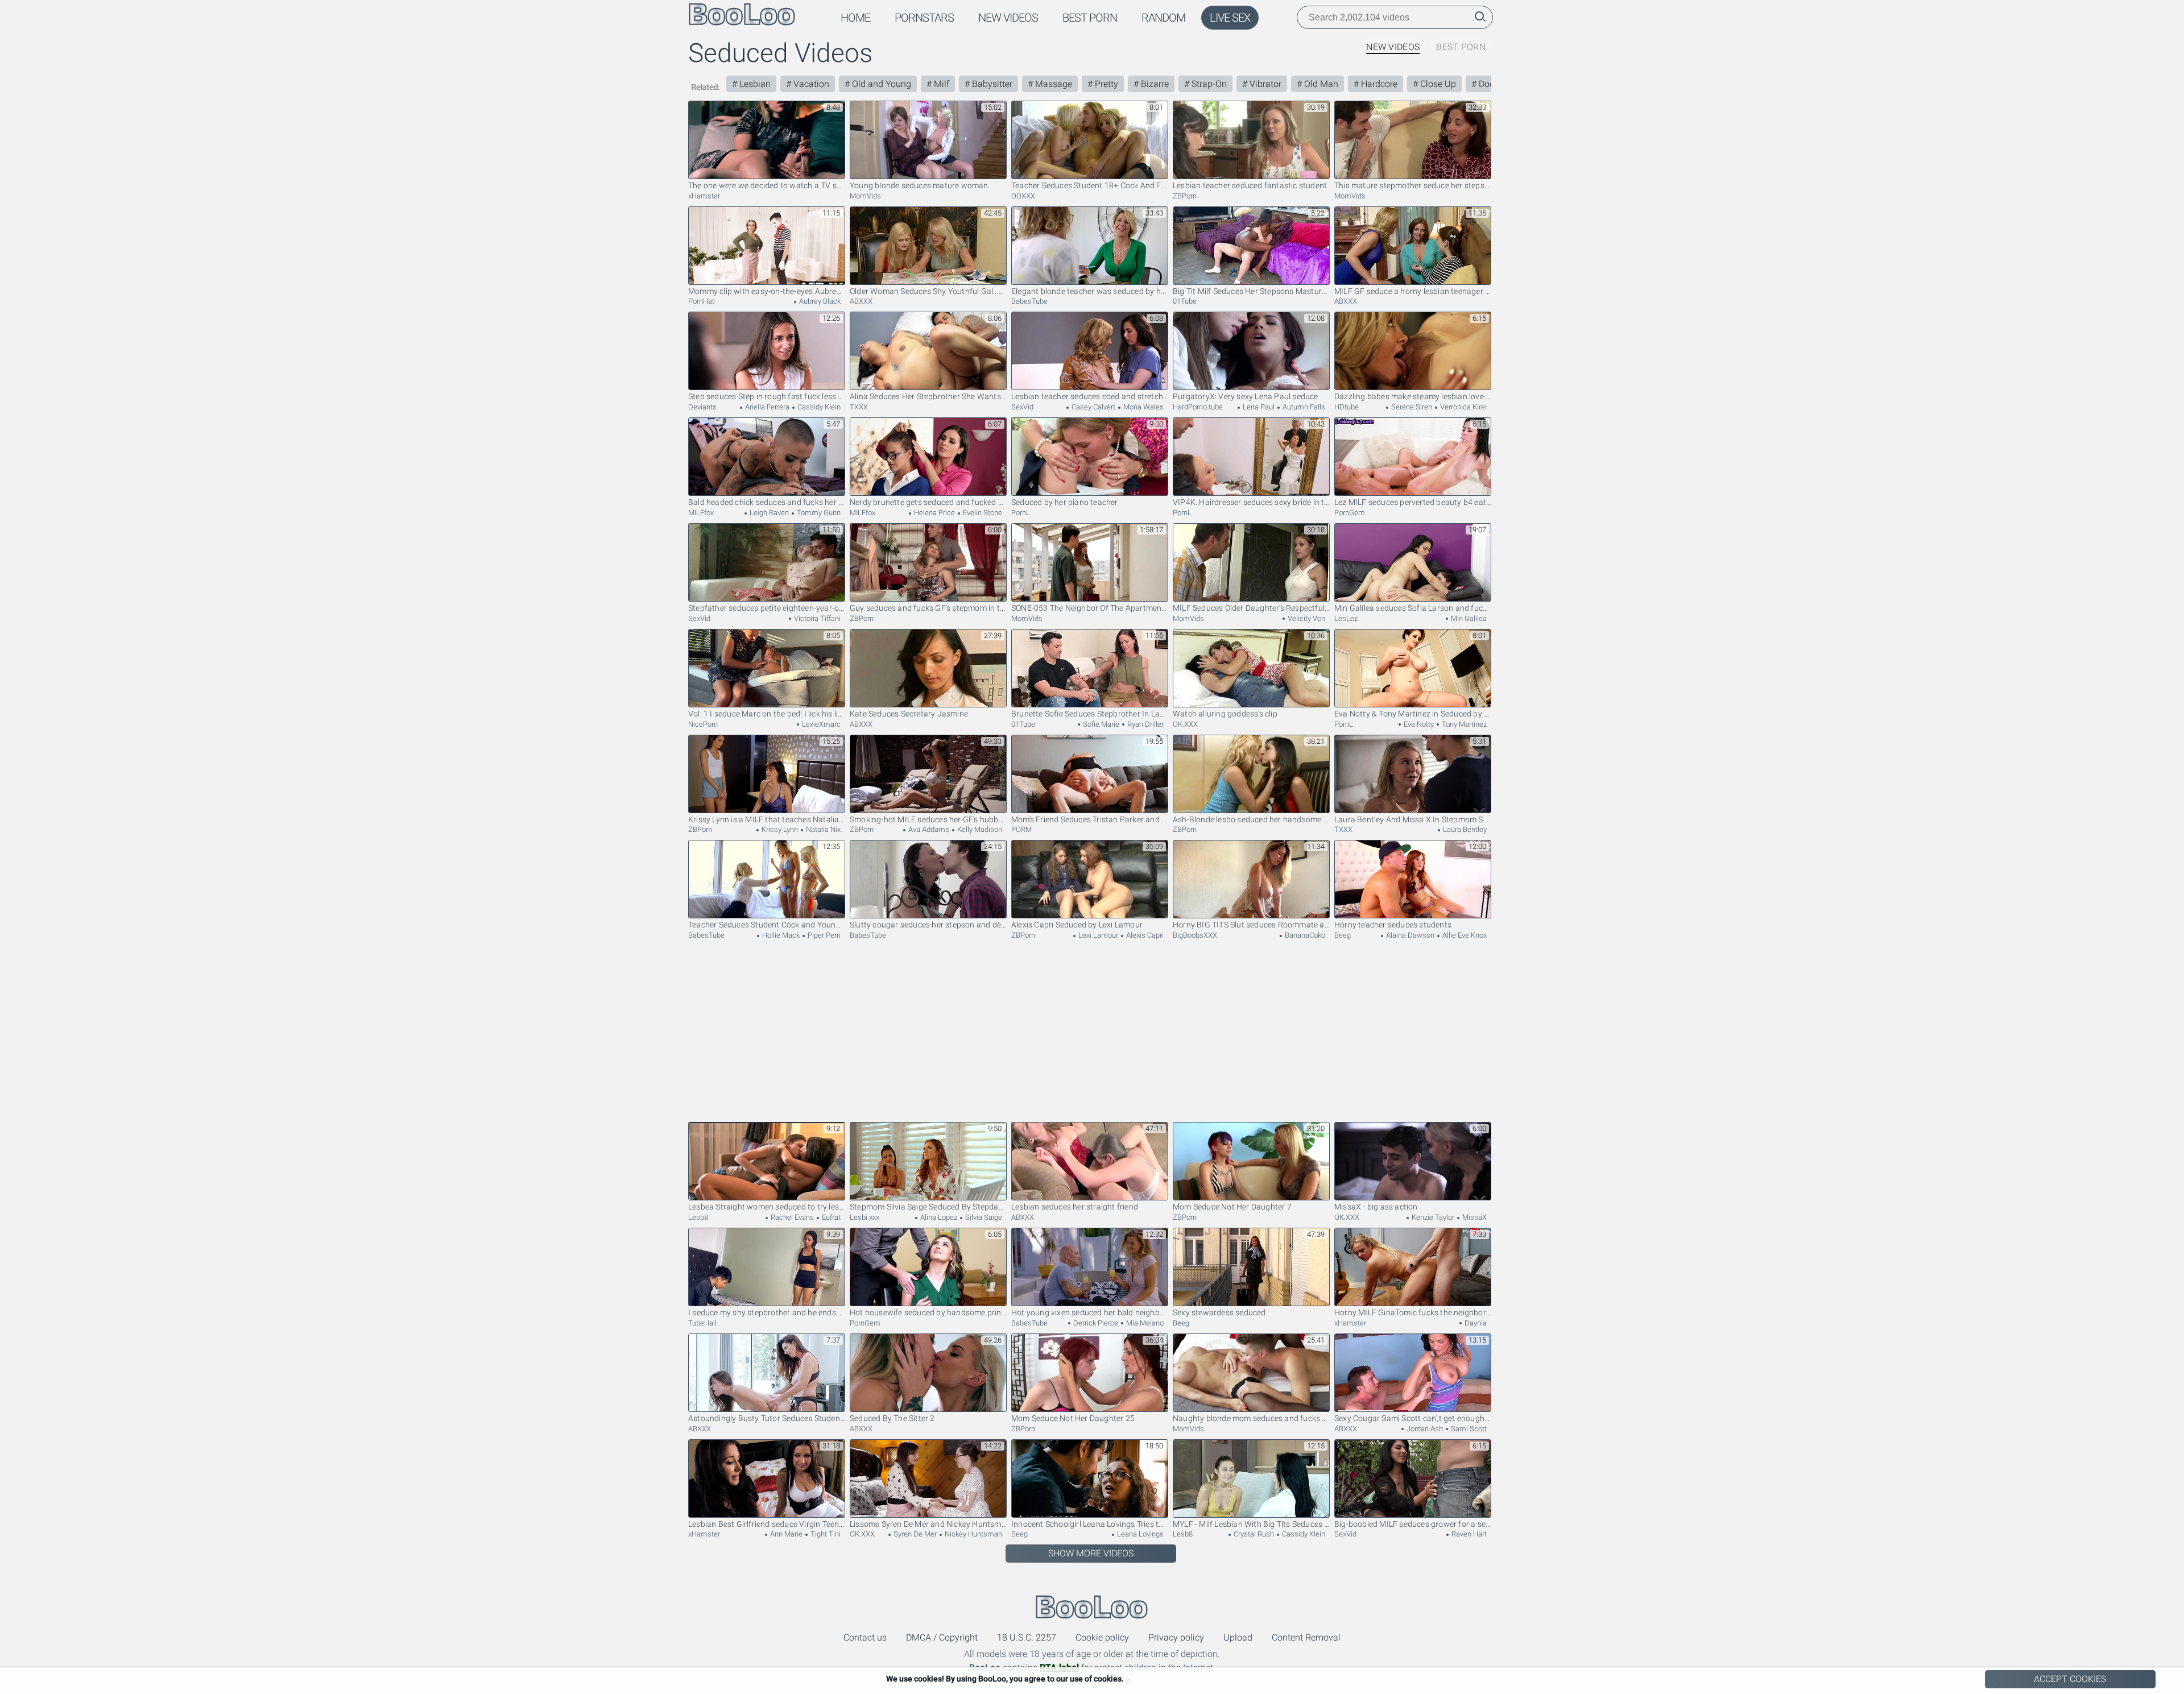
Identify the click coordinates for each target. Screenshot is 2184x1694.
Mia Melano (1144, 1323)
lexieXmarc (820, 724)
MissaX (1474, 1217)
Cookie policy (1102, 1637)
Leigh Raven (768, 513)
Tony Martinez (1463, 724)
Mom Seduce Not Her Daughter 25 (1073, 1418)
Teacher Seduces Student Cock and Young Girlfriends (767, 925)
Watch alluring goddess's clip (1225, 714)
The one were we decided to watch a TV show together (767, 185)
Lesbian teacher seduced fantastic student (1250, 185)
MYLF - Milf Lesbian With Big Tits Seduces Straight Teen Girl (1251, 1524)
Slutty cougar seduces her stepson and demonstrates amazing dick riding (928, 925)
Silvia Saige (983, 1217)
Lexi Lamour (1097, 935)
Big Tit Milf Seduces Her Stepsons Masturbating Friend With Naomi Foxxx (1251, 291)
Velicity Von (1306, 618)
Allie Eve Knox (1464, 935)
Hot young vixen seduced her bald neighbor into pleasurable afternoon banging (1090, 1312)
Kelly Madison (979, 829)
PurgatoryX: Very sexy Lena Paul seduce (1246, 396)
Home (855, 18)
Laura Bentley (1464, 829)
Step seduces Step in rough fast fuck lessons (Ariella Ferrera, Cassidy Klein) (767, 396)
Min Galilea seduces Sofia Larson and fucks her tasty (1413, 608)
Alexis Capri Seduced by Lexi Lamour (1077, 925)
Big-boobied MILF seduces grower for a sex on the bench (1413, 1524)
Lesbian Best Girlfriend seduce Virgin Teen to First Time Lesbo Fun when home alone (767, 1524)
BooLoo (1092, 1607)
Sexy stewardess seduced (1219, 1312)
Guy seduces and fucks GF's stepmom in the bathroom (928, 608)
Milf (940, 84)
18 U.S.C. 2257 (1027, 1637)
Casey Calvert (1093, 407)
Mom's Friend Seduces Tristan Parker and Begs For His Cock (1090, 819)
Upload (1238, 1637)
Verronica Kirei (1463, 407)
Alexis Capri (1144, 935)
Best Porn (1090, 18)
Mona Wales (1143, 407)
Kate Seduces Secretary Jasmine (909, 714)
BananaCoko (1304, 935)
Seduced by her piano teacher (1065, 502)
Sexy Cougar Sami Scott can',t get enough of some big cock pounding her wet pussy (1413, 1418)
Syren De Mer (914, 1534)
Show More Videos (1091, 1553)
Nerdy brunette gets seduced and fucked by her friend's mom (928, 502)
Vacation (810, 84)
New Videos (1008, 18)
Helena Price (934, 513)
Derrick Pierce (1095, 1323)
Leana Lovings (1139, 1534)
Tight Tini (825, 1534)
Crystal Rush (1253, 1534)
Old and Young (880, 84)
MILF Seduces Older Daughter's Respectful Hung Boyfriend (1251, 608)
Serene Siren (1411, 407)
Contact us (865, 1637)
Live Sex (1230, 18)
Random (1163, 18)
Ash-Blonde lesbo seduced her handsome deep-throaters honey (1251, 819)
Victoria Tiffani (816, 618)
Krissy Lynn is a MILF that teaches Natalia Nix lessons (767, 819)
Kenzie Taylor (1432, 1217)
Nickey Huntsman (973, 1534)
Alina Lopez (938, 1217)
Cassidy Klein (818, 407)
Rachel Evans (791, 1217)
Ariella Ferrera (766, 407)
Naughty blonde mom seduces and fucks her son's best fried (1251, 1418)
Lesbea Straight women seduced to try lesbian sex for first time (767, 1207)
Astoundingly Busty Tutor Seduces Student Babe (767, 1418)
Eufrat (830, 1217)
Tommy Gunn (818, 513)
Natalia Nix (822, 829)
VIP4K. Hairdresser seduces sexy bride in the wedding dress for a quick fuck (1251, 502)
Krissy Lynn (779, 829)
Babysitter (991, 84)
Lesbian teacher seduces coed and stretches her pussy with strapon (1090, 396)
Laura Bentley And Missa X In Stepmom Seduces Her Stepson (1413, 819)
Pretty (1105, 84)
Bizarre (1154, 84)
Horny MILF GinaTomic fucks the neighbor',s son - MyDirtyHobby (1413, 1312)
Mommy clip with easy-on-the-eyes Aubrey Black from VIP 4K (767, 291)
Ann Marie (785, 1534)
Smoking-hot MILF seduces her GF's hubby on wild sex (928, 819)
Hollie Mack (780, 935)
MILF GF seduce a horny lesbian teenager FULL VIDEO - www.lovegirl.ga (1413, 291)
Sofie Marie (1100, 724)
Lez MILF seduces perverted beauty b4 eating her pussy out (1413, 502)
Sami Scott (1468, 1429)
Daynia (1475, 1323)
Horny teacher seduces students (1393, 925)
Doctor (1491, 84)
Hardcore (1378, 84)
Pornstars (924, 18)
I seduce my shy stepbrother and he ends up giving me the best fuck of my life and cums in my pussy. (767, 1312)
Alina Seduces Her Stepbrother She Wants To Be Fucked (928, 396)
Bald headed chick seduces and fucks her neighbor (767, 502)
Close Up (1437, 84)
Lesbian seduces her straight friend (1075, 1207)
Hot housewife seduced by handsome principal (928, 1312)
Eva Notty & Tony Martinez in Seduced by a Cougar (1413, 714)
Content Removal (1306, 1637)
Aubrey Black (819, 301)
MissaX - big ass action (1376, 1207)
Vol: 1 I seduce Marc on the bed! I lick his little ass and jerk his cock (767, 714)
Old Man (1320, 84)
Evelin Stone (982, 513)
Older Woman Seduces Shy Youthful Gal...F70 (928, 291)
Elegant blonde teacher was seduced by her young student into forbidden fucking (1090, 291)
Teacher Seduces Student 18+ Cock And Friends (1090, 185)
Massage (1052, 84)
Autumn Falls (1303, 407)
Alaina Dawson (1409, 935)
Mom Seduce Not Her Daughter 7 (1232, 1207)
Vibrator (1264, 84)
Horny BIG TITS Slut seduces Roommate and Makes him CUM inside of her (1251, 925)
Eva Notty (1418, 724)
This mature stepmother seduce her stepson (1413, 185)
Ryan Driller (1145, 724)
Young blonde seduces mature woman (919, 185)
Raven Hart (1468, 1534)
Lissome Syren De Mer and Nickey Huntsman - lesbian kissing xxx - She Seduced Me (928, 1524)
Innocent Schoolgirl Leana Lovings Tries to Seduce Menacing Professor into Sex (1090, 1524)
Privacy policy (1176, 1637)
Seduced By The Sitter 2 (892, 1418)
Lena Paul (1258, 407)
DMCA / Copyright (942, 1637)
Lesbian (754, 84)
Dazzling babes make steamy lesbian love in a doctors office (1413, 396)
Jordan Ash (1424, 1429)
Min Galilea (1468, 618)
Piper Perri (823, 935)
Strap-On (1208, 84)
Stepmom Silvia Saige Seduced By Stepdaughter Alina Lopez (928, 1207)
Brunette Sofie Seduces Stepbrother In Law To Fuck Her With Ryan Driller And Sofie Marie (1090, 714)
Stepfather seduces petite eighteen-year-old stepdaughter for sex (767, 608)
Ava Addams (928, 829)
